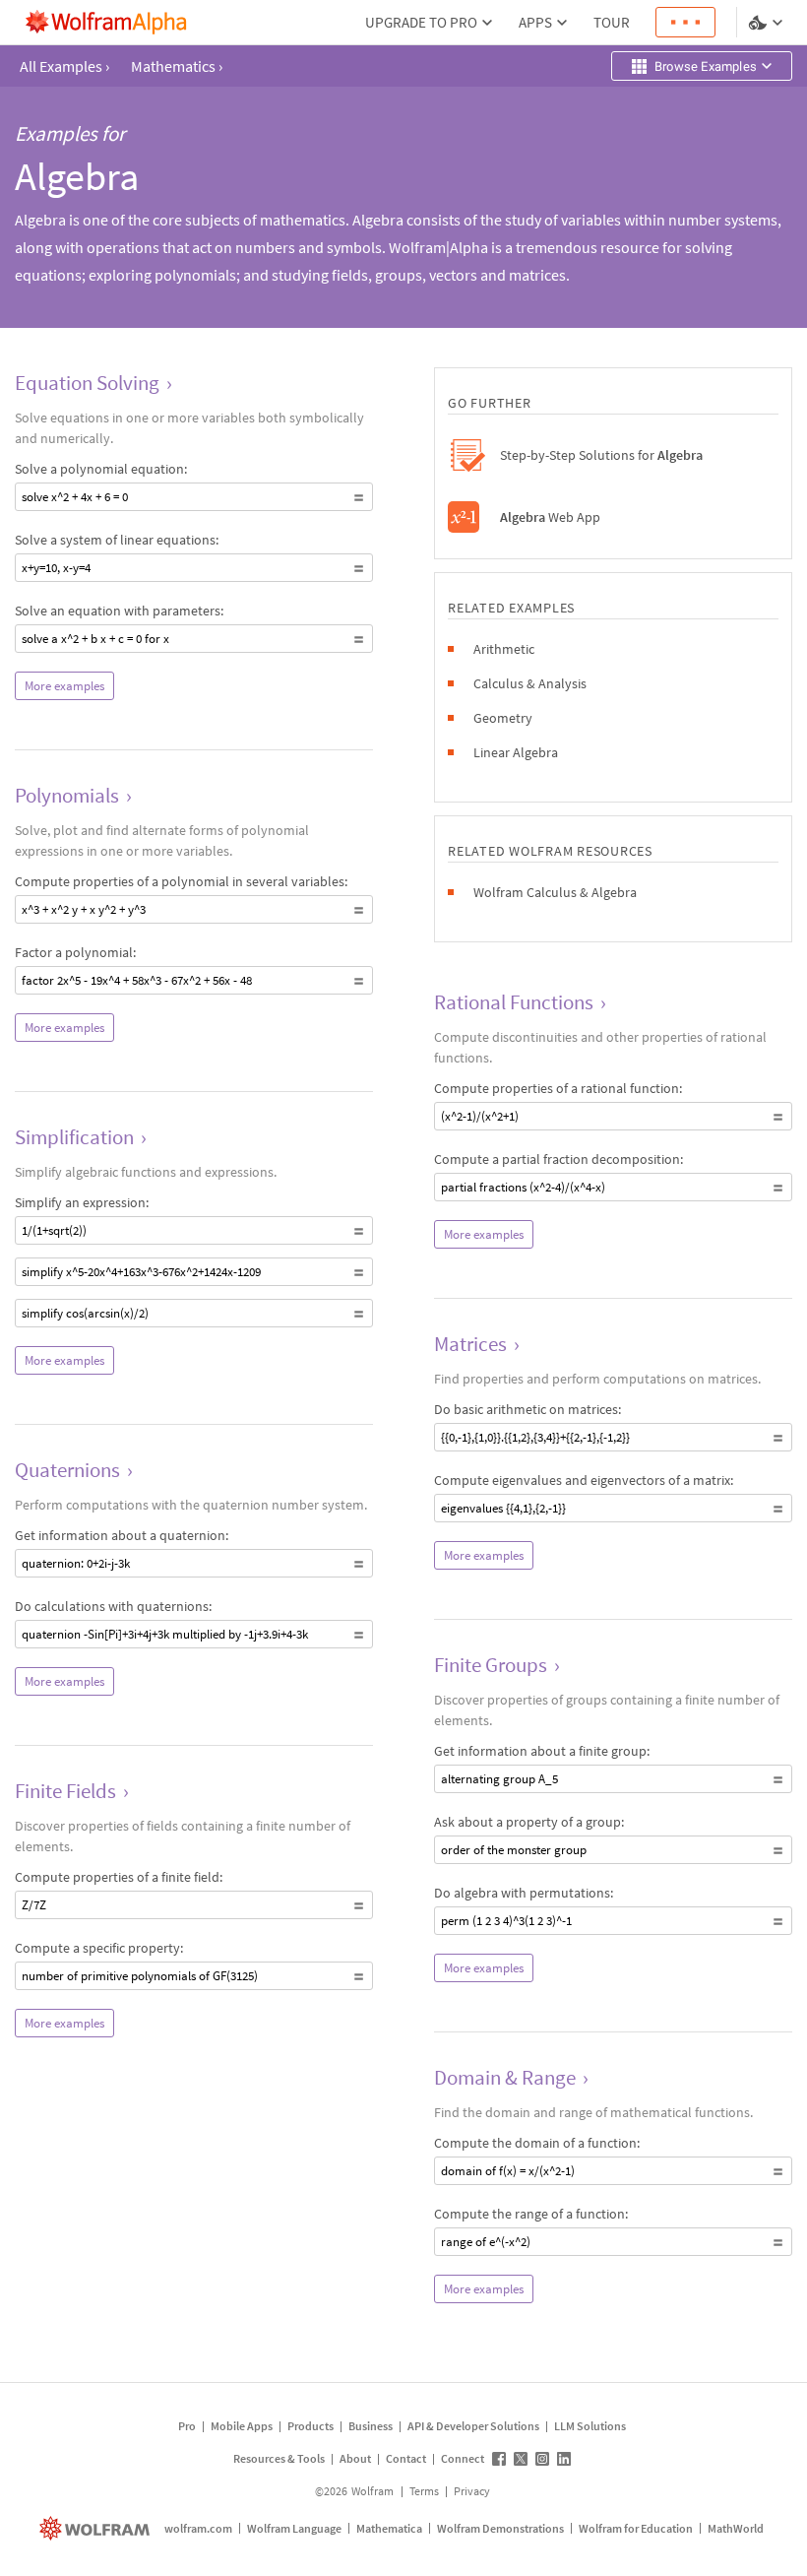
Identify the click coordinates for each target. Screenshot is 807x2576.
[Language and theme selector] (768, 23)
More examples (64, 686)
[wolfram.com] (97, 2528)
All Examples (64, 66)
